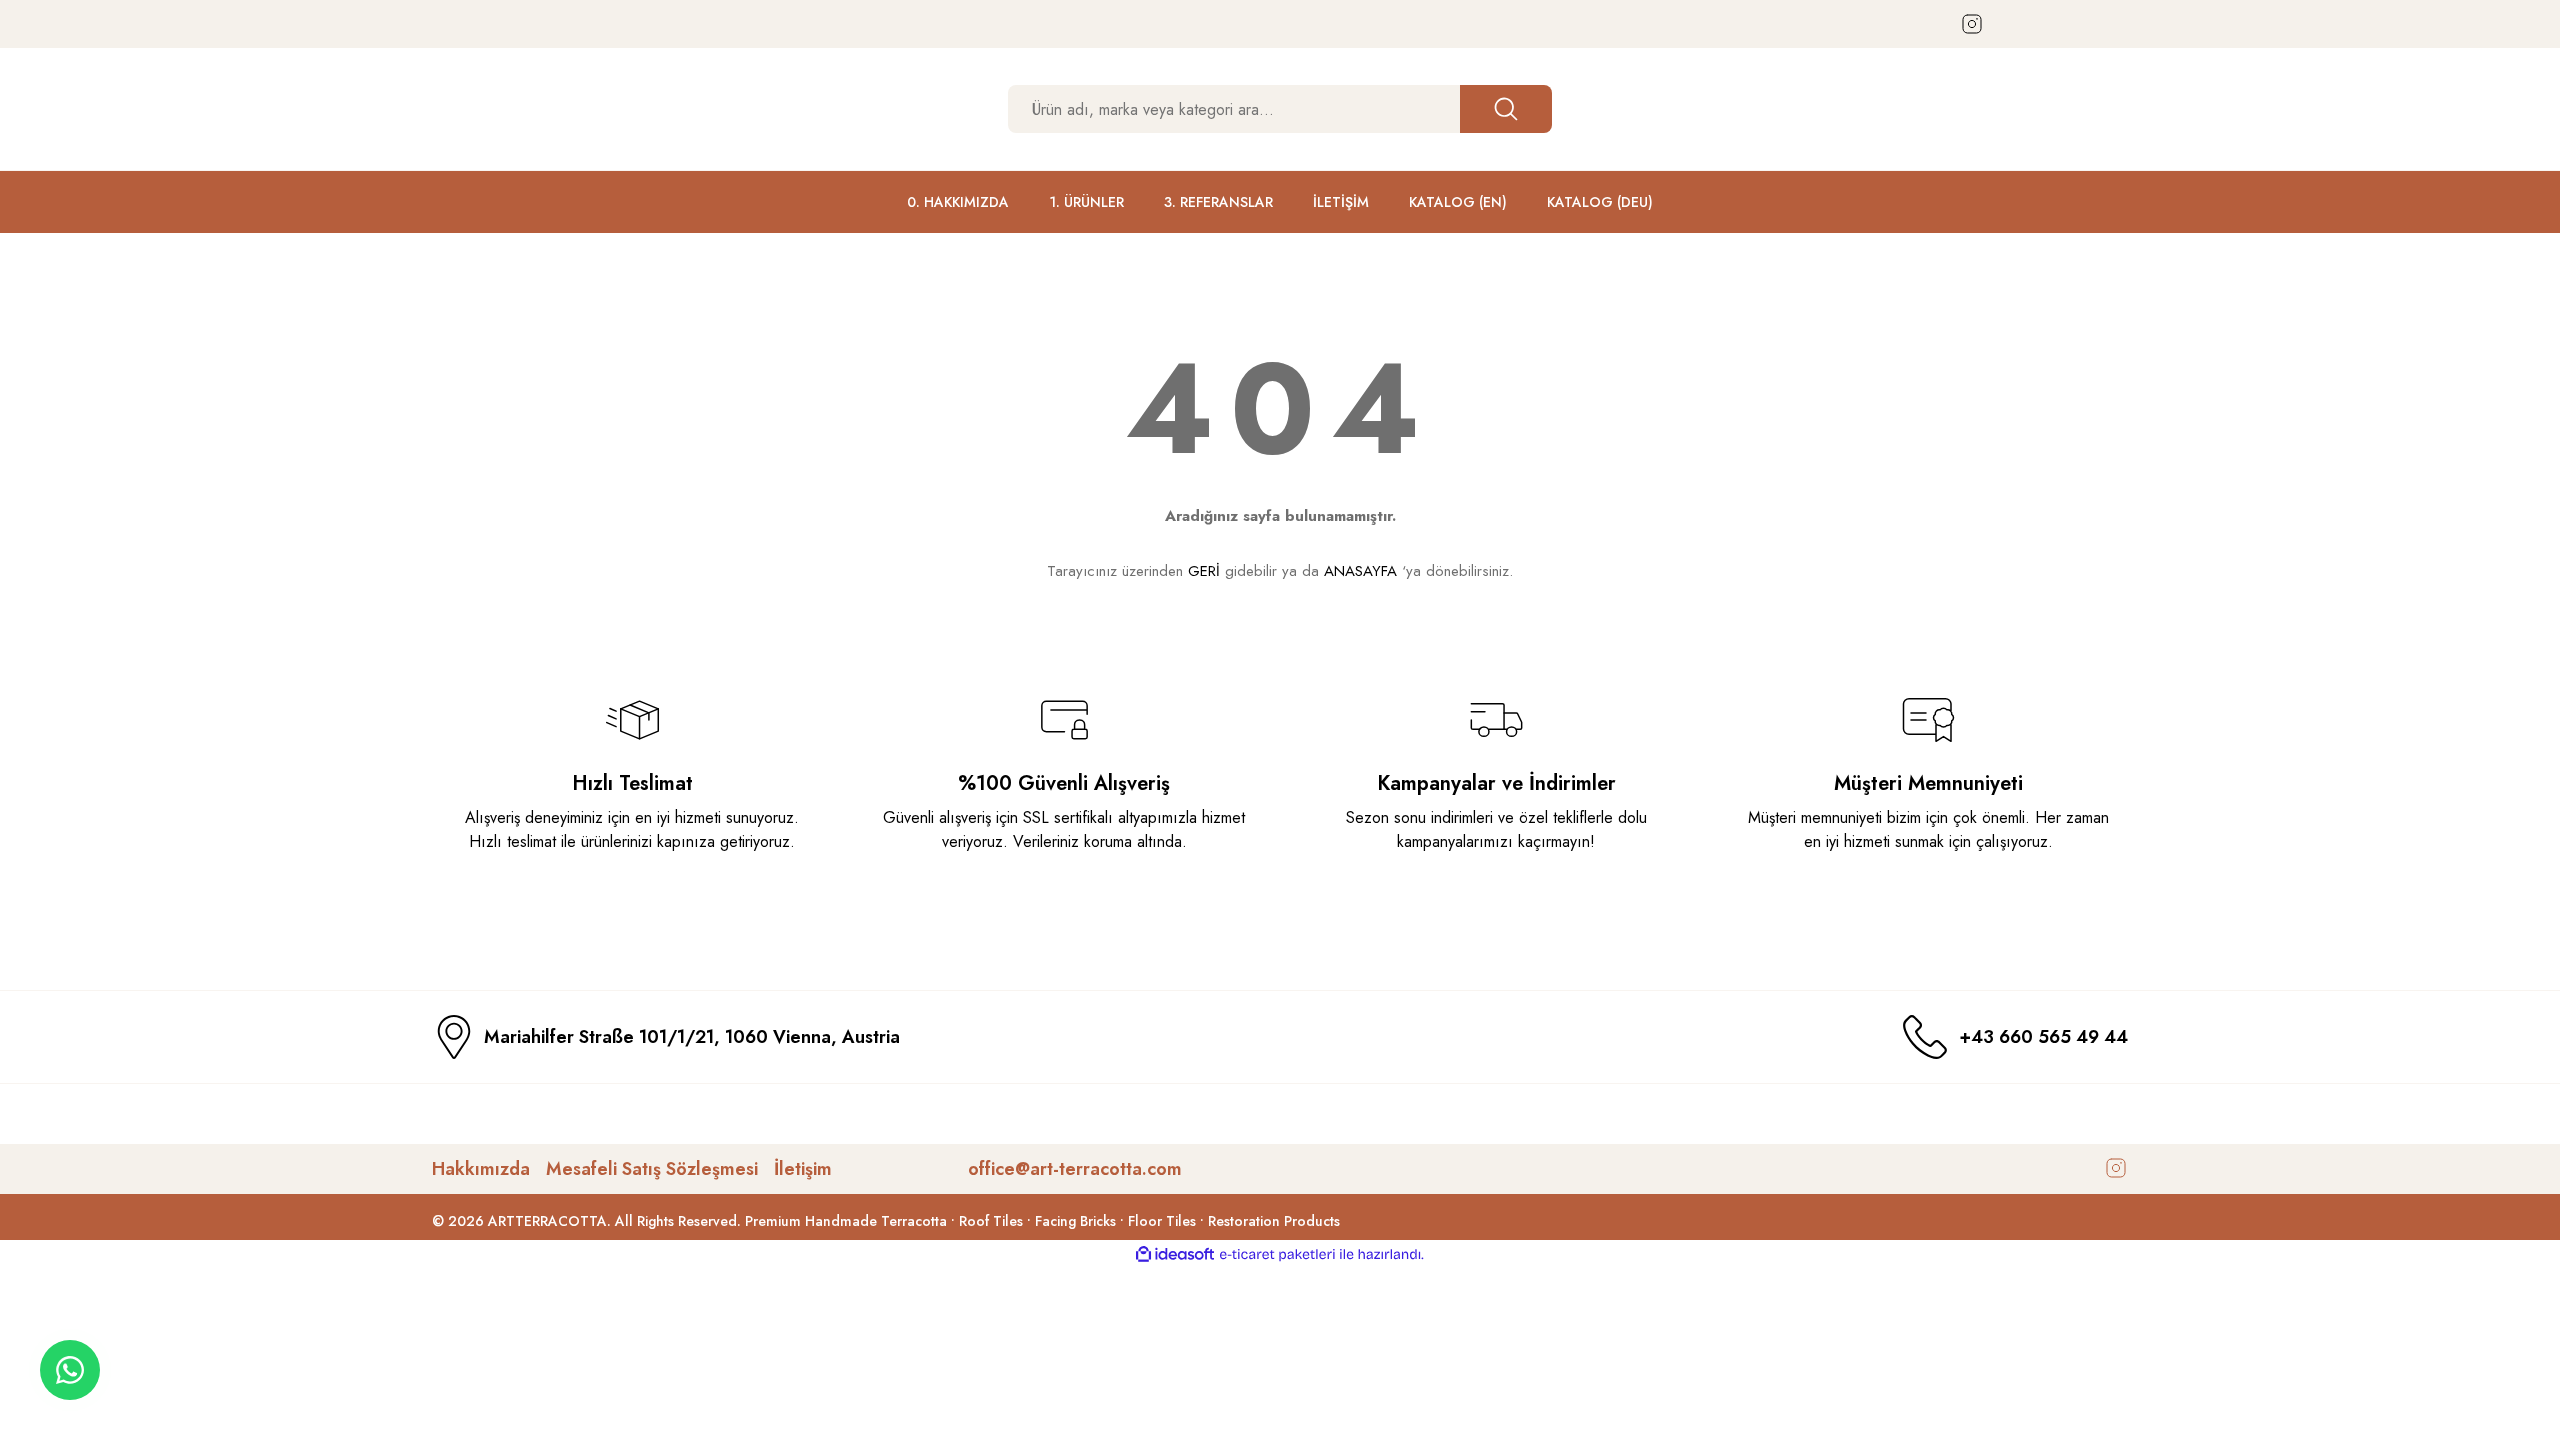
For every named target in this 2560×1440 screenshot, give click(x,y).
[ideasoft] (1175, 1254)
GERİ (1204, 571)
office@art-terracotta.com (1075, 1169)
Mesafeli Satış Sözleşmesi (652, 1169)
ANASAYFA (1360, 571)
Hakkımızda (481, 1169)
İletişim (803, 1169)
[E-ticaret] (1277, 1255)
